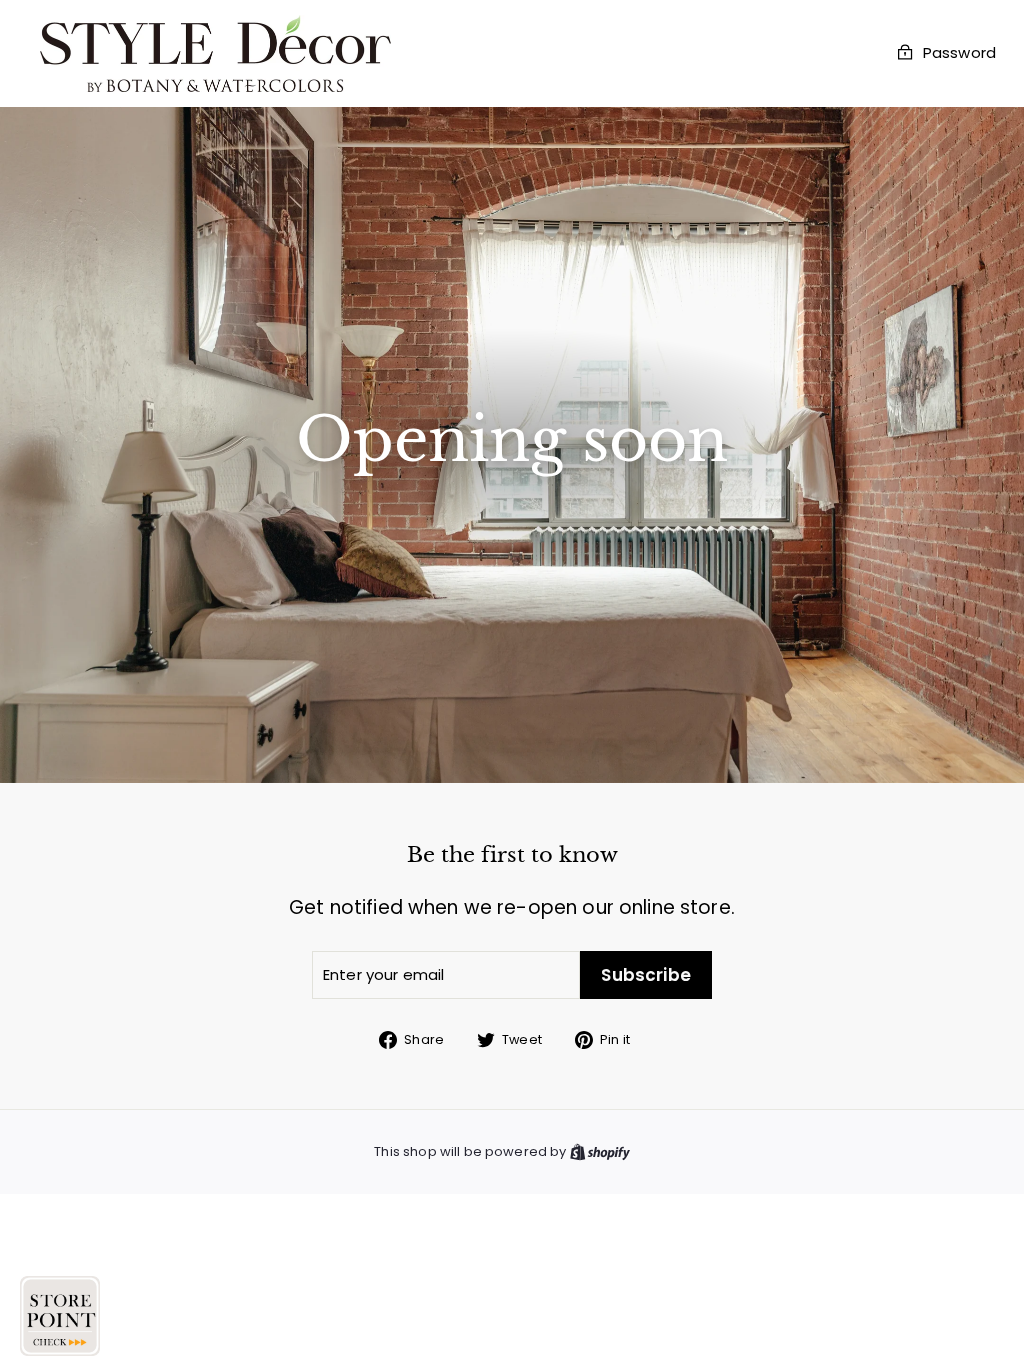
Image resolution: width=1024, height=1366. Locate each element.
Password (959, 53)
